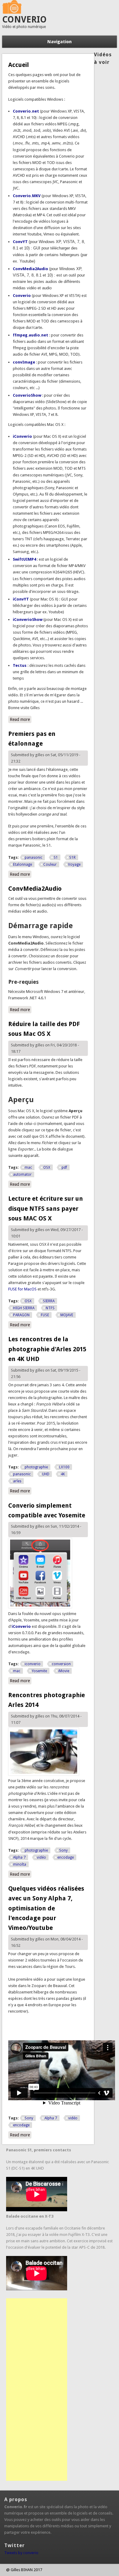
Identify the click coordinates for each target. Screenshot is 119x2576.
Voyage (74, 865)
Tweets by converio (21, 2553)
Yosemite (39, 1671)
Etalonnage (23, 865)
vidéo (41, 1857)
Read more (21, 719)
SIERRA (49, 1301)
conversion (61, 1664)
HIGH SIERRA (24, 1308)
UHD (46, 1474)
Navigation (60, 42)
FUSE (45, 1315)
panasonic (34, 858)
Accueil (19, 65)
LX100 (64, 1467)
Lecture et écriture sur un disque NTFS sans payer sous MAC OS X (46, 1208)
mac (28, 1168)
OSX (47, 1168)
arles (17, 1481)
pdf (64, 1168)
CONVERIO (24, 20)
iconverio (33, 1664)
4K (63, 1474)
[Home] (12, 12)
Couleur (50, 865)
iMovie (64, 1671)
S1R (72, 858)
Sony (63, 1850)
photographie (36, 1467)
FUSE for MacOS (22, 1289)
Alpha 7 (19, 1857)
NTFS (50, 1308)
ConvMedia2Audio (35, 889)
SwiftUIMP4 (24, 559)
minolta (20, 1864)
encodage (66, 1857)
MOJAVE (67, 1315)
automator (22, 1175)
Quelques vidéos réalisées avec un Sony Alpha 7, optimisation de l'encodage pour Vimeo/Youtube (46, 1908)
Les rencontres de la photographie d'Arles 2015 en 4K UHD (47, 1349)
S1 (56, 858)
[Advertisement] (37, 2390)
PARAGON (21, 1315)
